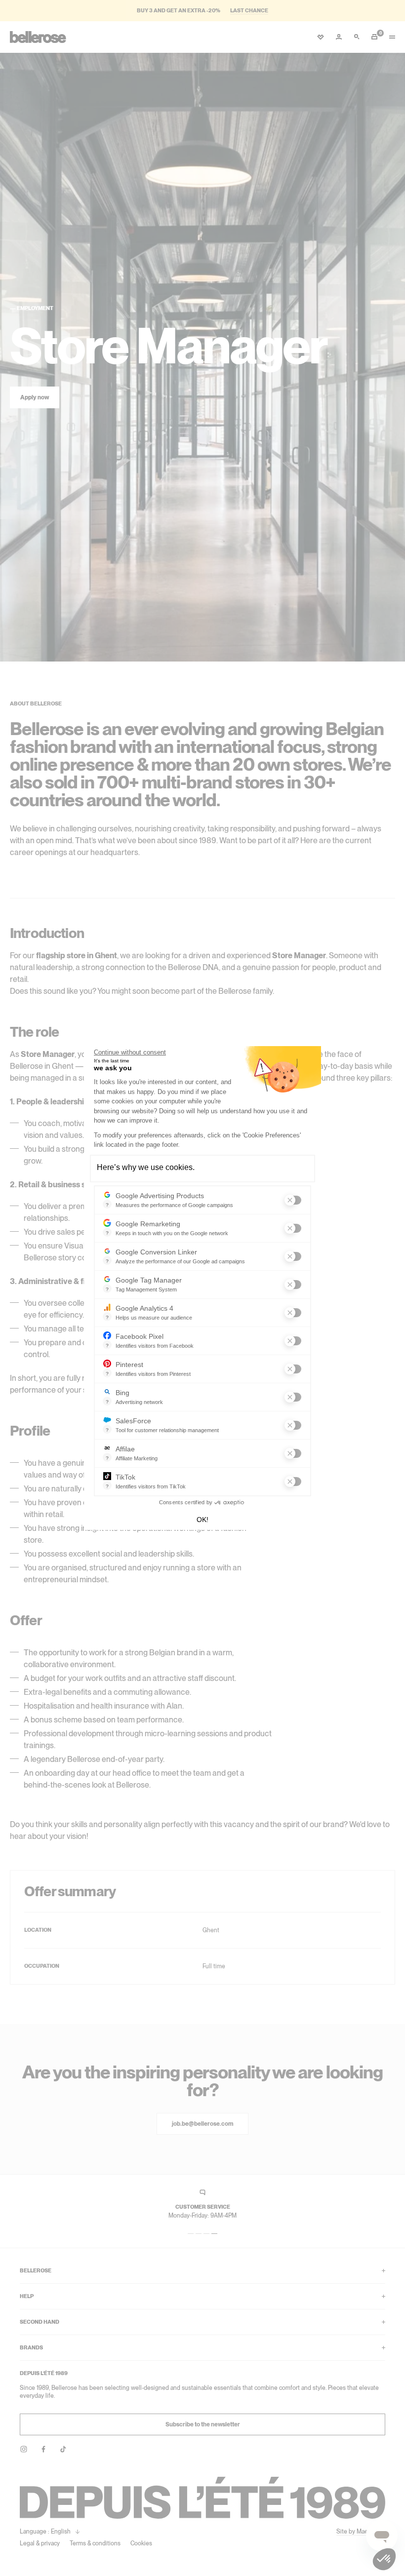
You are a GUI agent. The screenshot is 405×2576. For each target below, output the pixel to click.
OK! (202, 1520)
